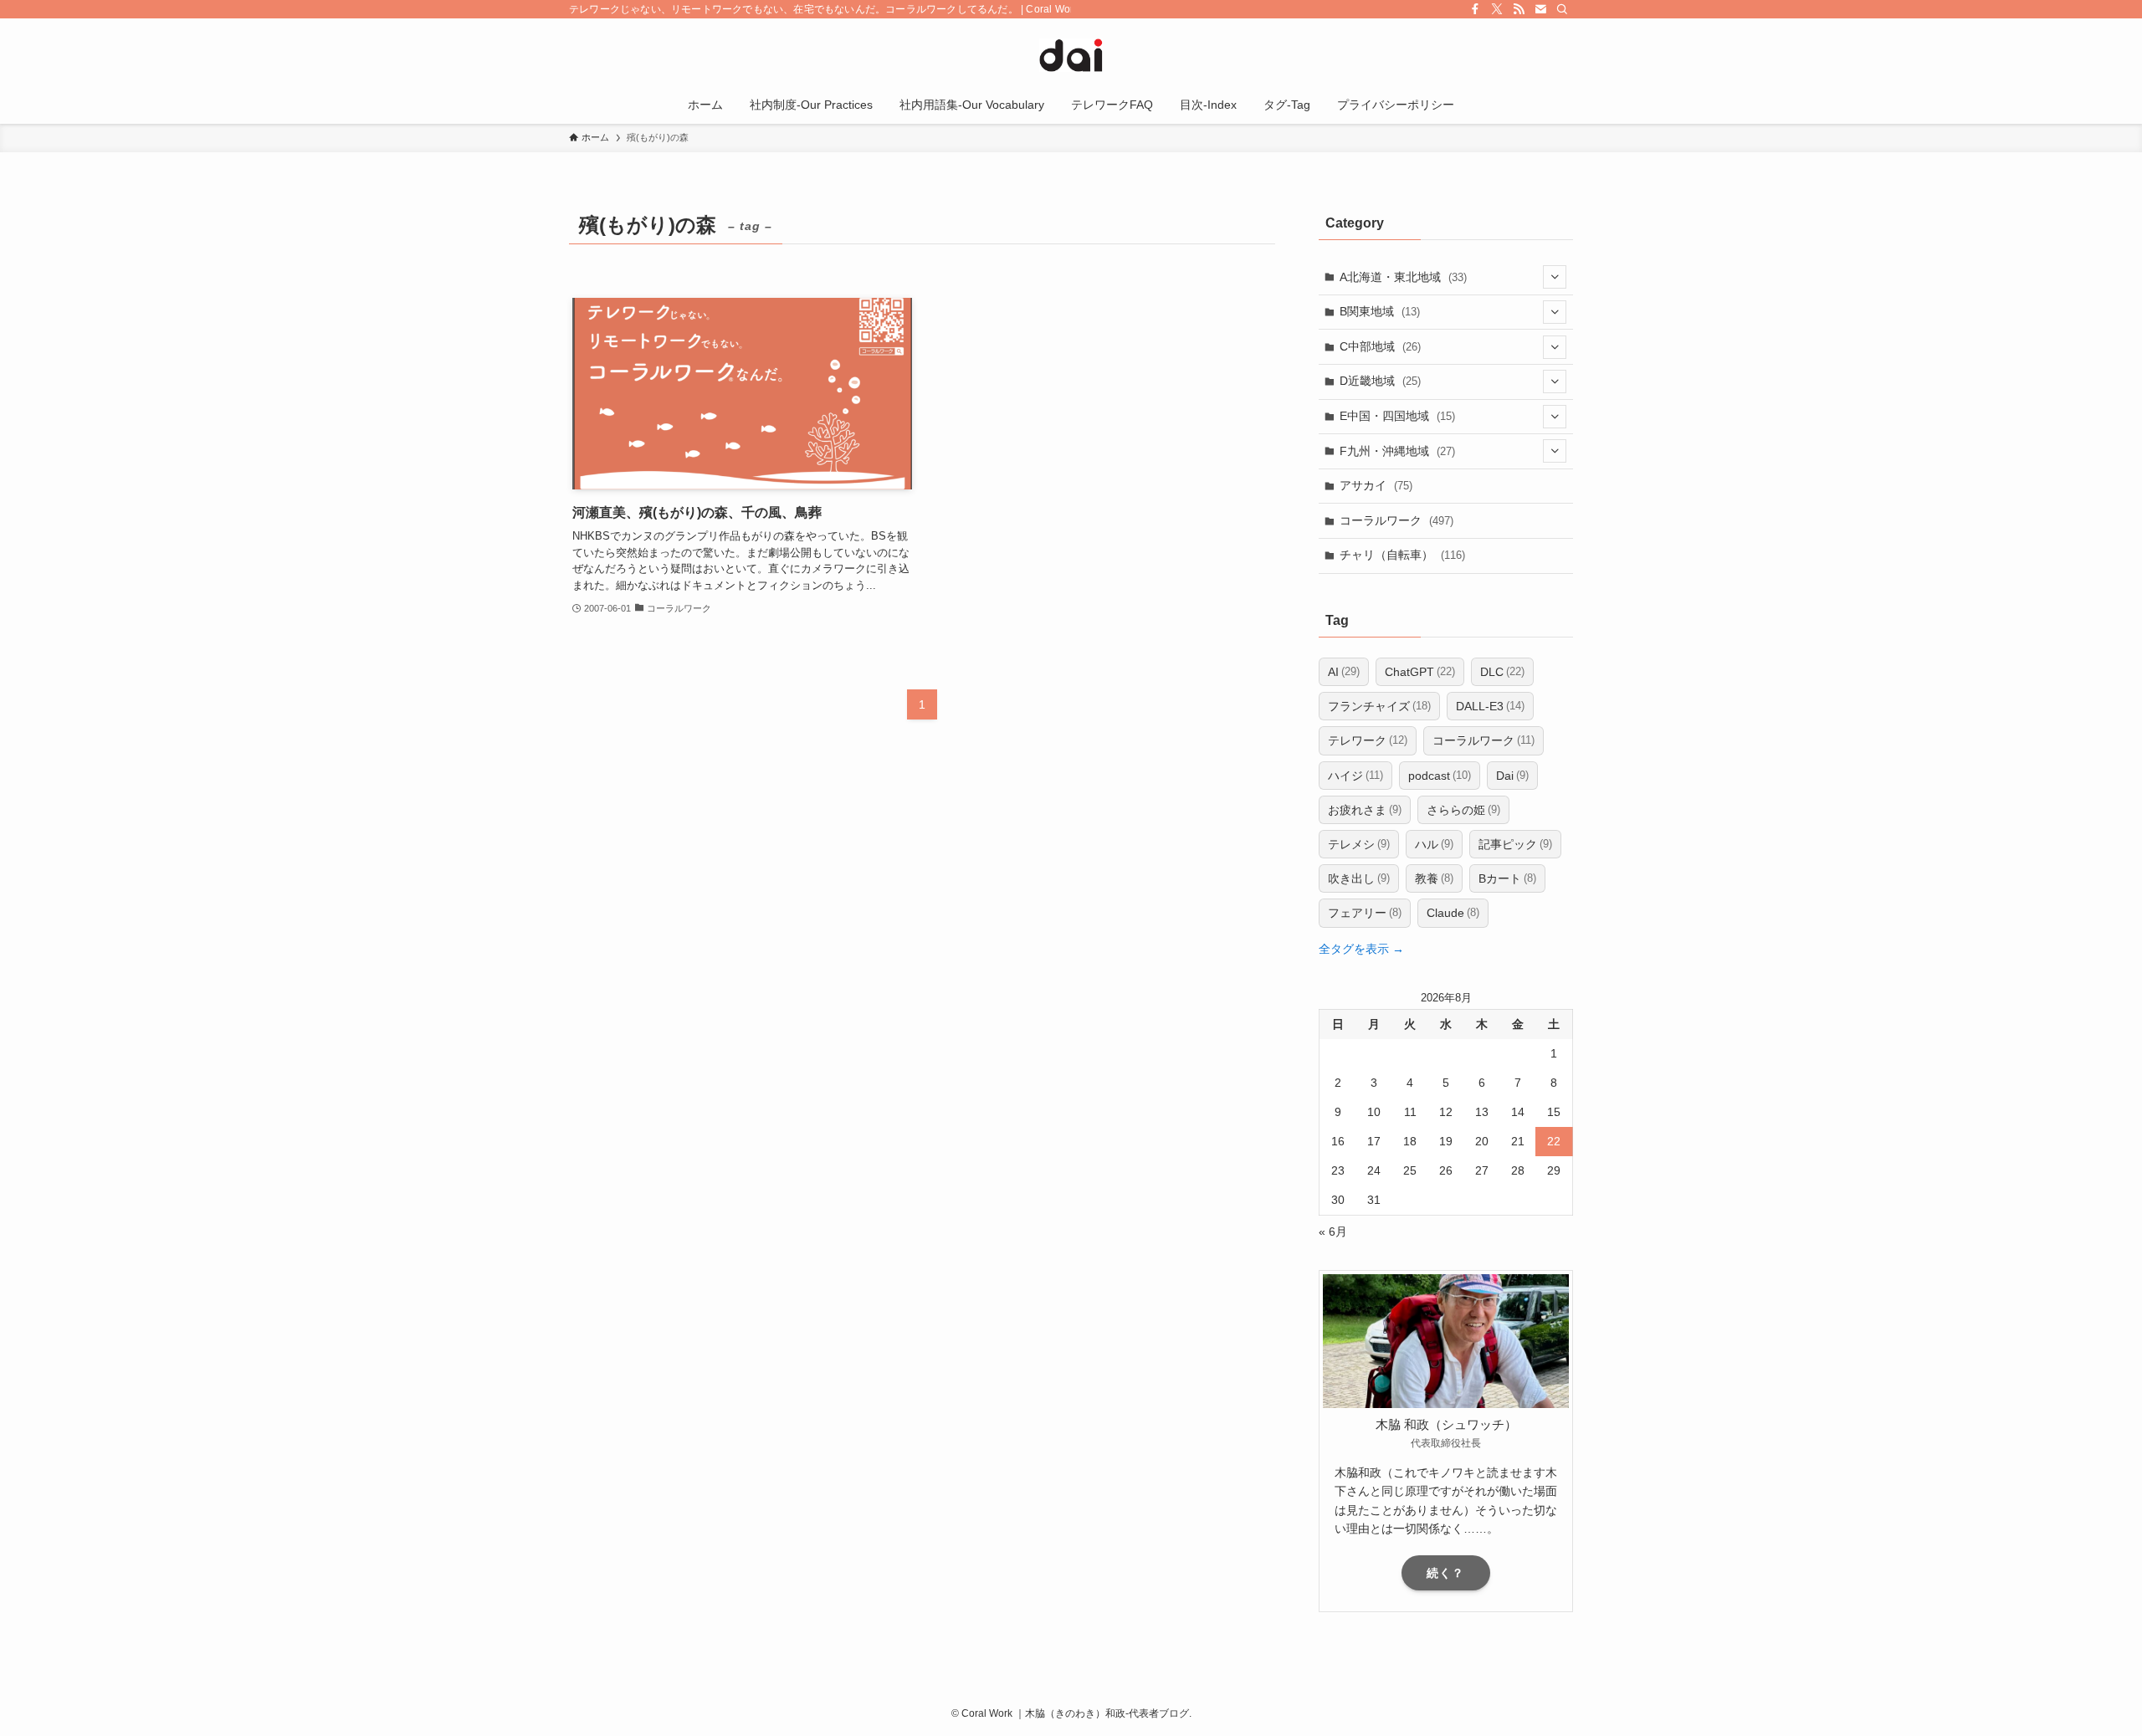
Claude (1453, 913)
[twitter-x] (1497, 9)
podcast (1440, 776)
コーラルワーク (1396, 520)
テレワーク (1368, 740)
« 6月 (1333, 1232)
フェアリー (1365, 913)
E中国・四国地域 (1397, 416)
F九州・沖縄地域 (1397, 451)
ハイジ (1355, 776)
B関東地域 (1380, 311)
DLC (1502, 672)
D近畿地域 (1380, 381)
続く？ (1445, 1573)
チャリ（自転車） (1402, 555)
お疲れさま (1365, 810)
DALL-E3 (1490, 706)
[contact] (1540, 9)
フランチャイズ (1379, 706)
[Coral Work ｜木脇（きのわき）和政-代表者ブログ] (1071, 55)
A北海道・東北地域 (1403, 277)
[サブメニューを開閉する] (1555, 277)
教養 (1434, 878)
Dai (1512, 776)
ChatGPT (1420, 672)
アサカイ (1376, 485)
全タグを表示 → (1361, 949)
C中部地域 (1380, 346)
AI (1344, 672)
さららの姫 (1463, 810)
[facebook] (1475, 9)
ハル (1434, 844)
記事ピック (1515, 844)
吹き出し (1359, 878)
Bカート (1507, 878)
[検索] (1562, 9)
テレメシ (1359, 844)
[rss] (1519, 9)
